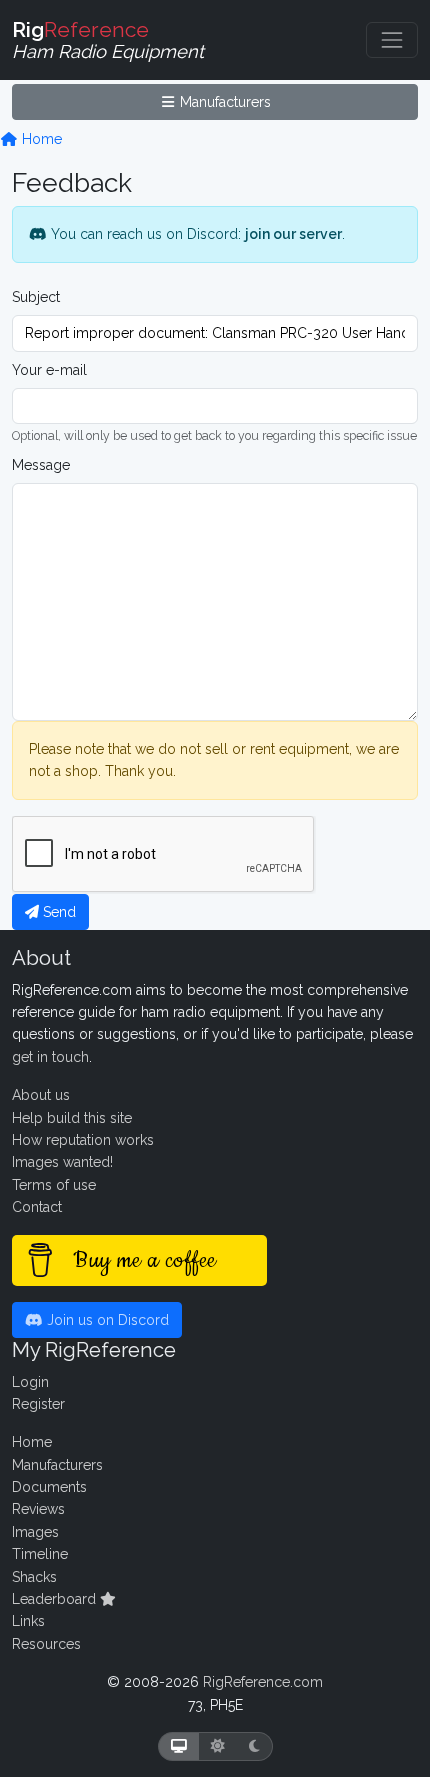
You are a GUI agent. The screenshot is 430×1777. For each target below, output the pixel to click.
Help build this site (72, 1118)
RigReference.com (263, 1682)
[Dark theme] (254, 1746)
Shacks (34, 1577)
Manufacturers (223, 102)
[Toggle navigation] (392, 40)
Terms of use (54, 1185)
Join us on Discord (106, 1320)
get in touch (50, 1057)
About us (41, 1095)
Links (28, 1621)
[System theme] (179, 1746)
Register (38, 1404)
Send (57, 912)
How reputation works (83, 1140)
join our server (293, 234)
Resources (46, 1644)
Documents (49, 1487)
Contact (37, 1207)
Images (35, 1532)
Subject (36, 297)
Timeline (40, 1554)
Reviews (38, 1509)
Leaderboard (56, 1599)
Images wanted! (62, 1162)
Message (41, 465)
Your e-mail (49, 370)
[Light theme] (218, 1746)
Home (40, 139)
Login (30, 1382)
